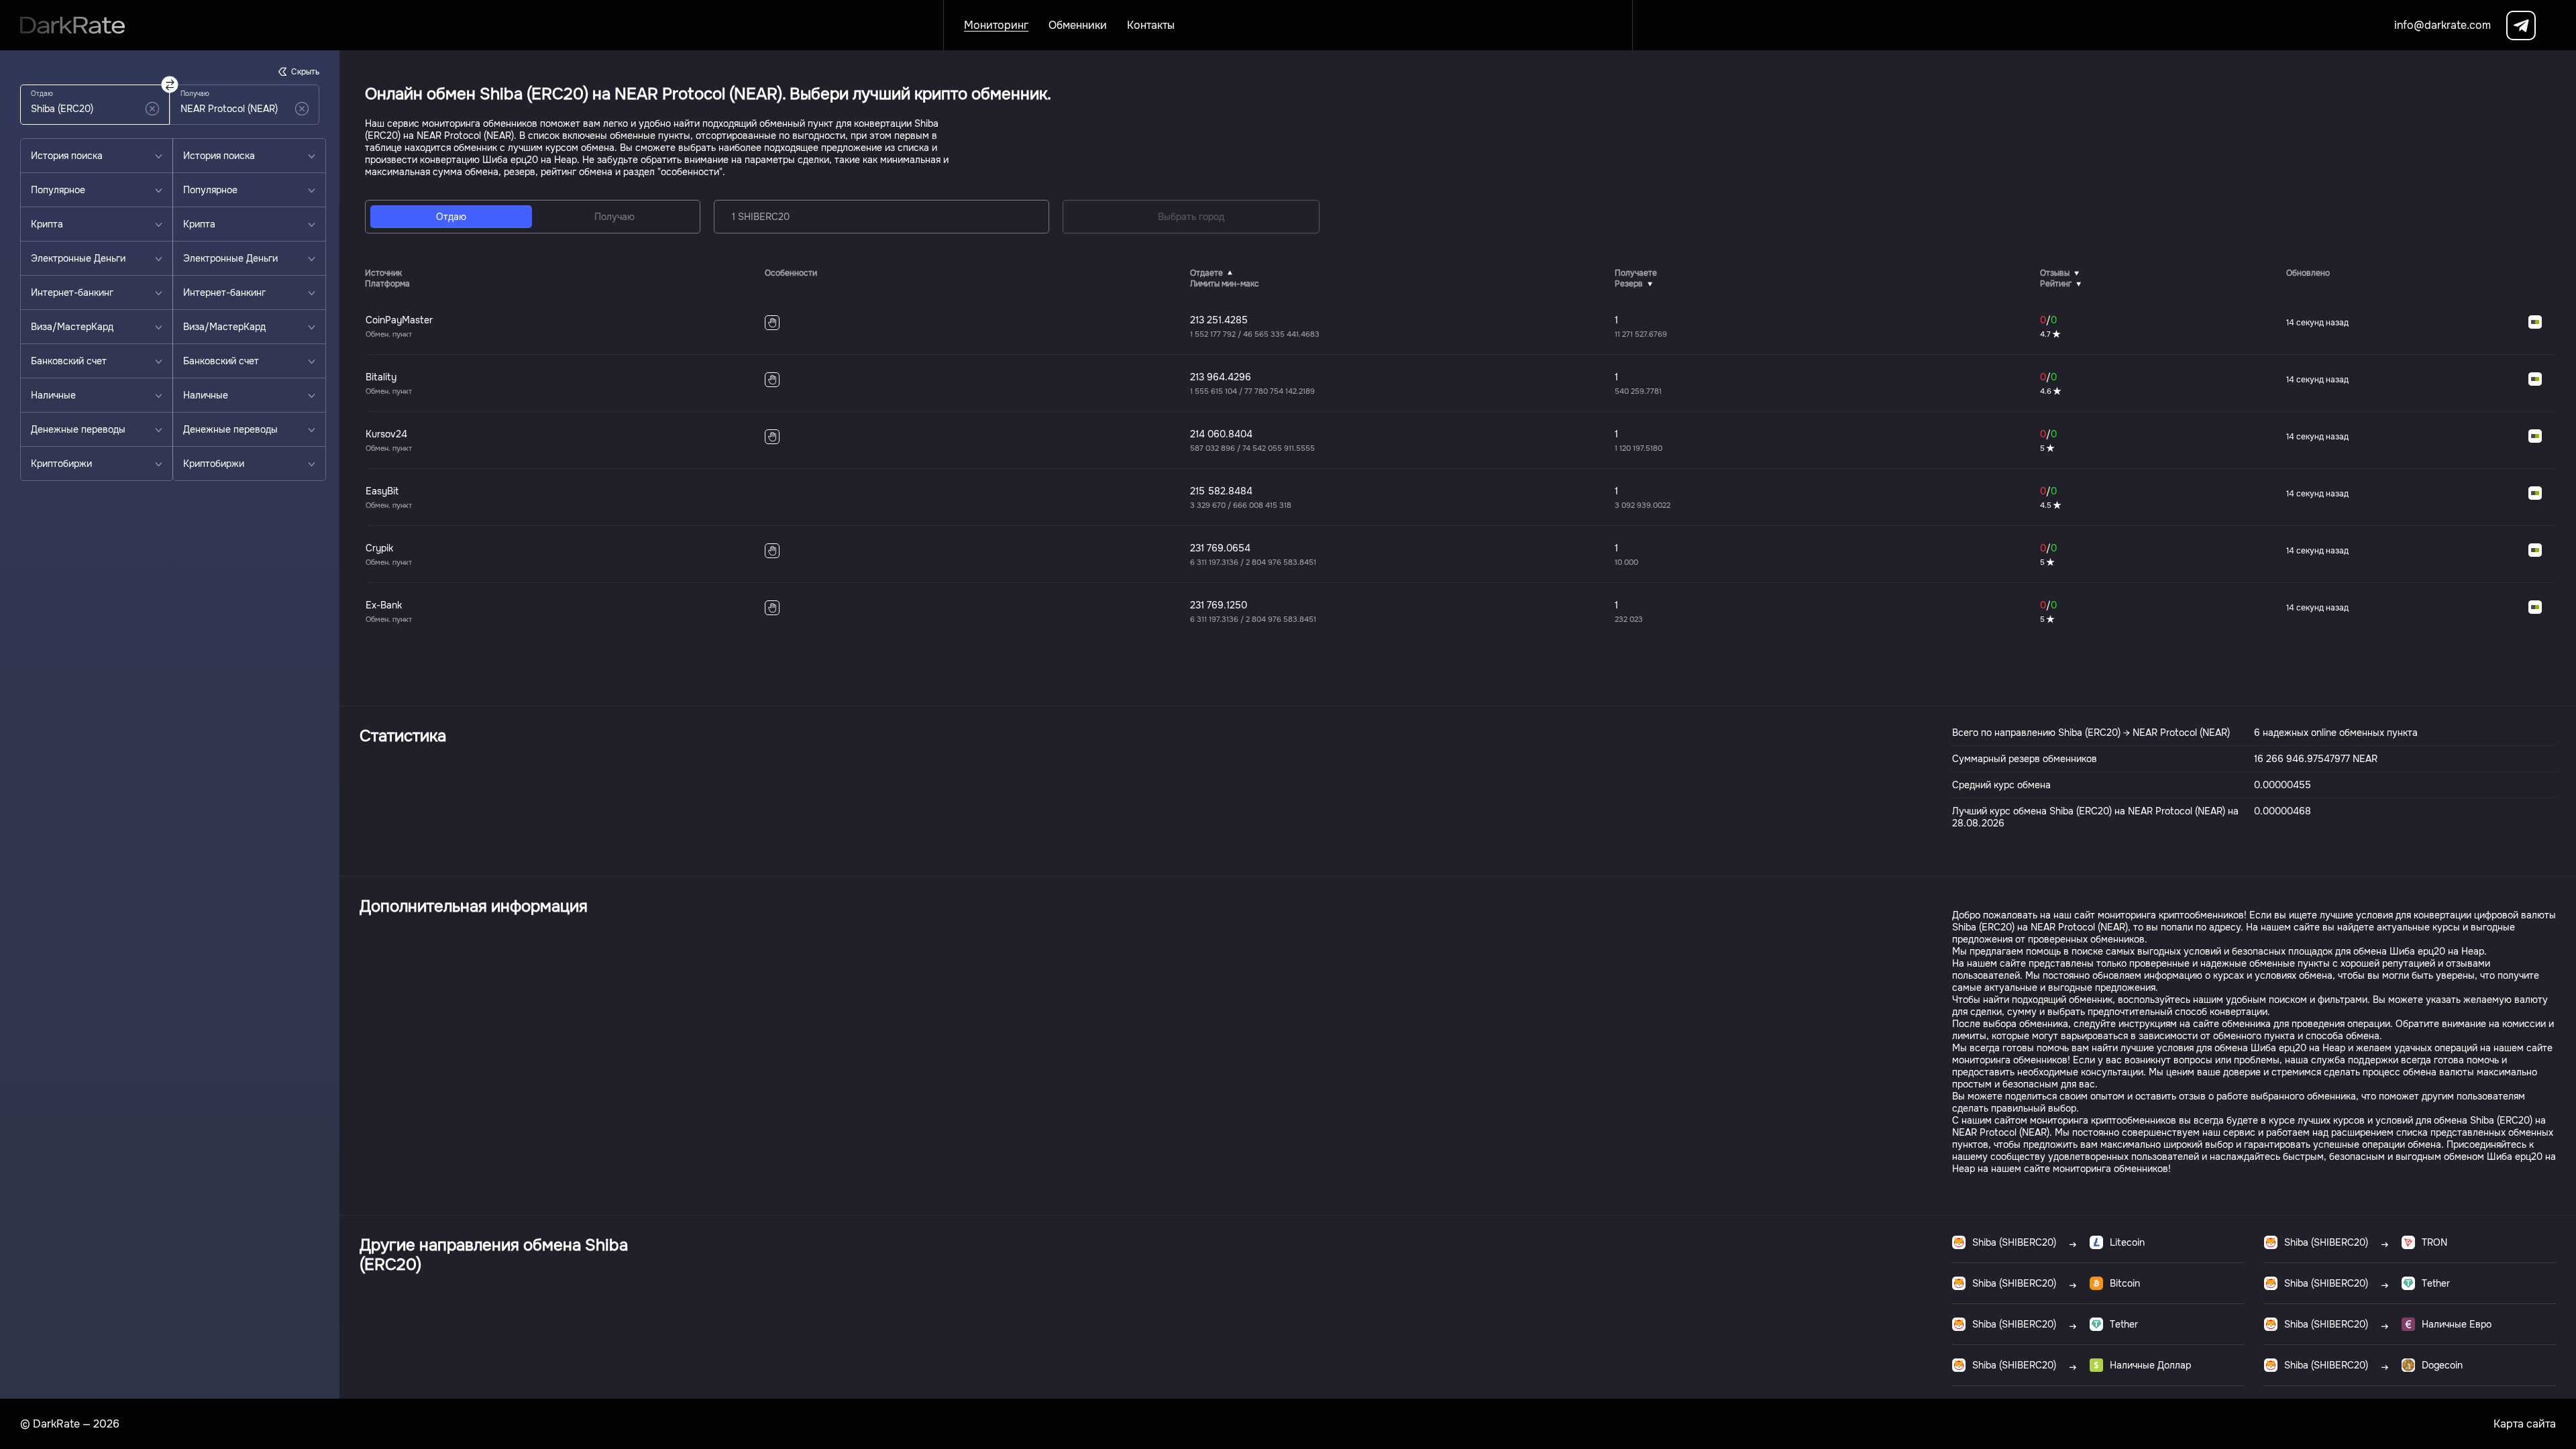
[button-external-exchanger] (2535, 323)
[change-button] (170, 85)
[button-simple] (152, 109)
